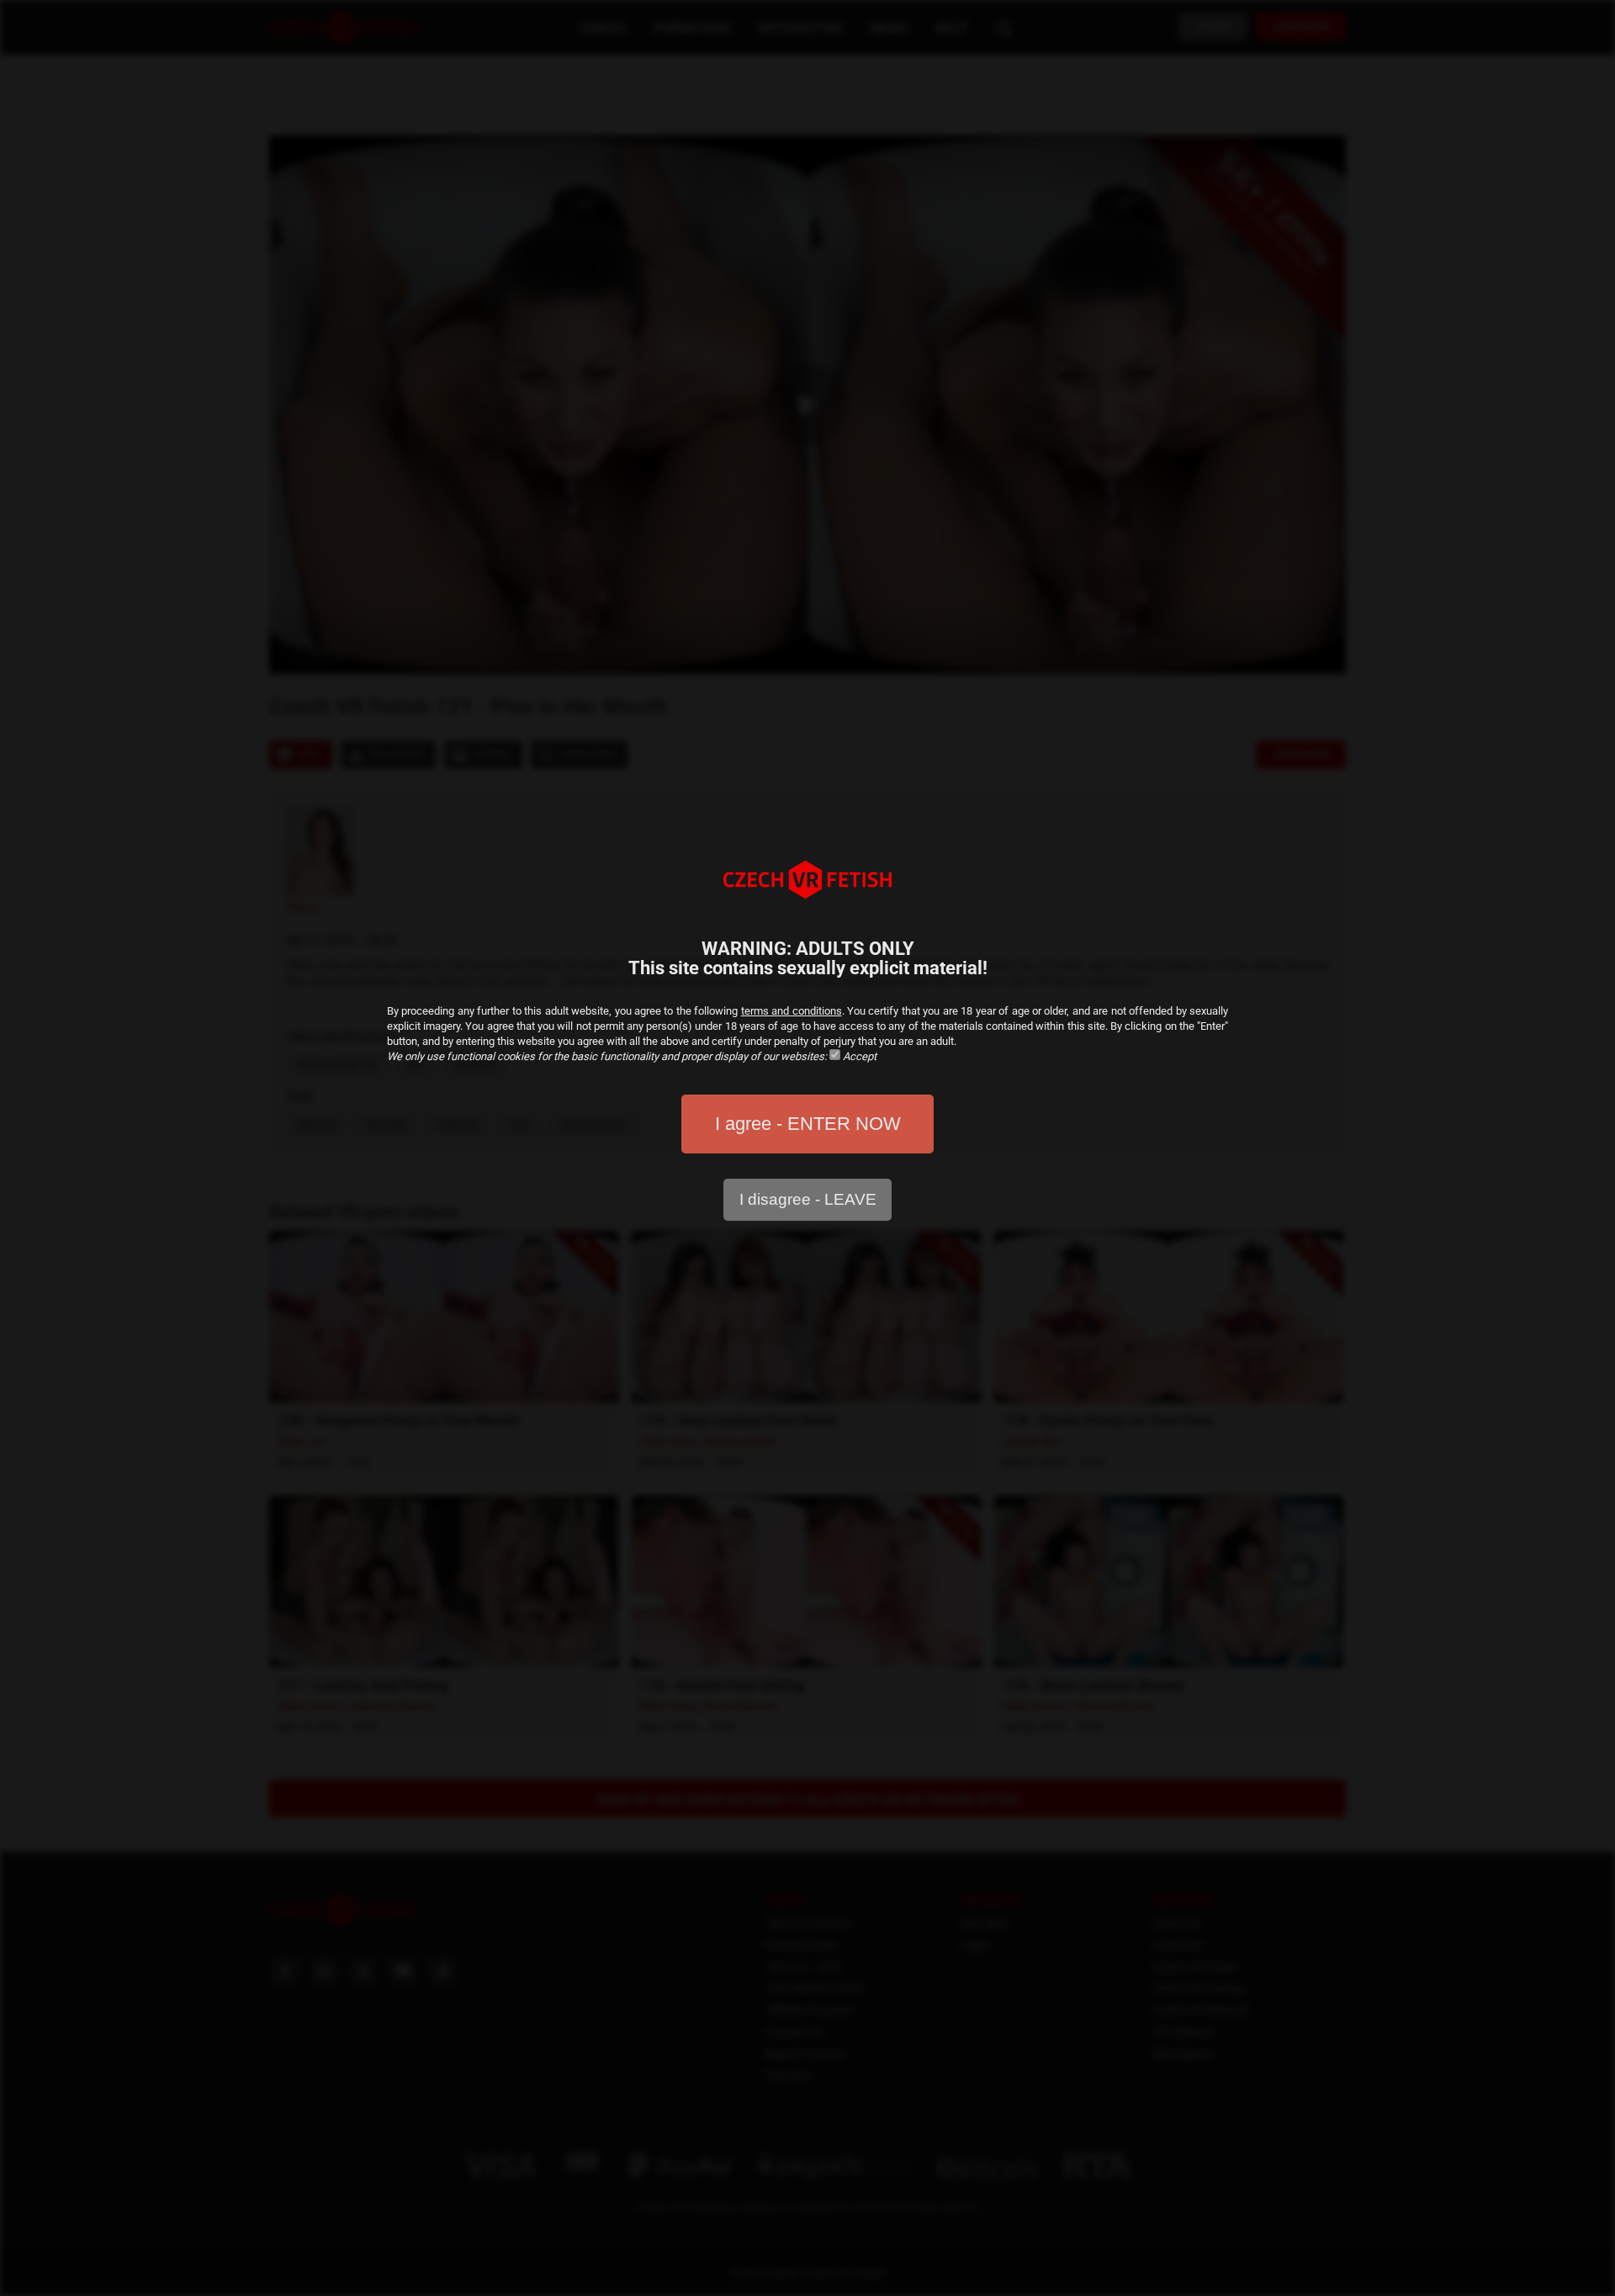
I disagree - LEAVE (808, 1199)
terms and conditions (792, 1011)
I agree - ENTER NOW (808, 1124)
